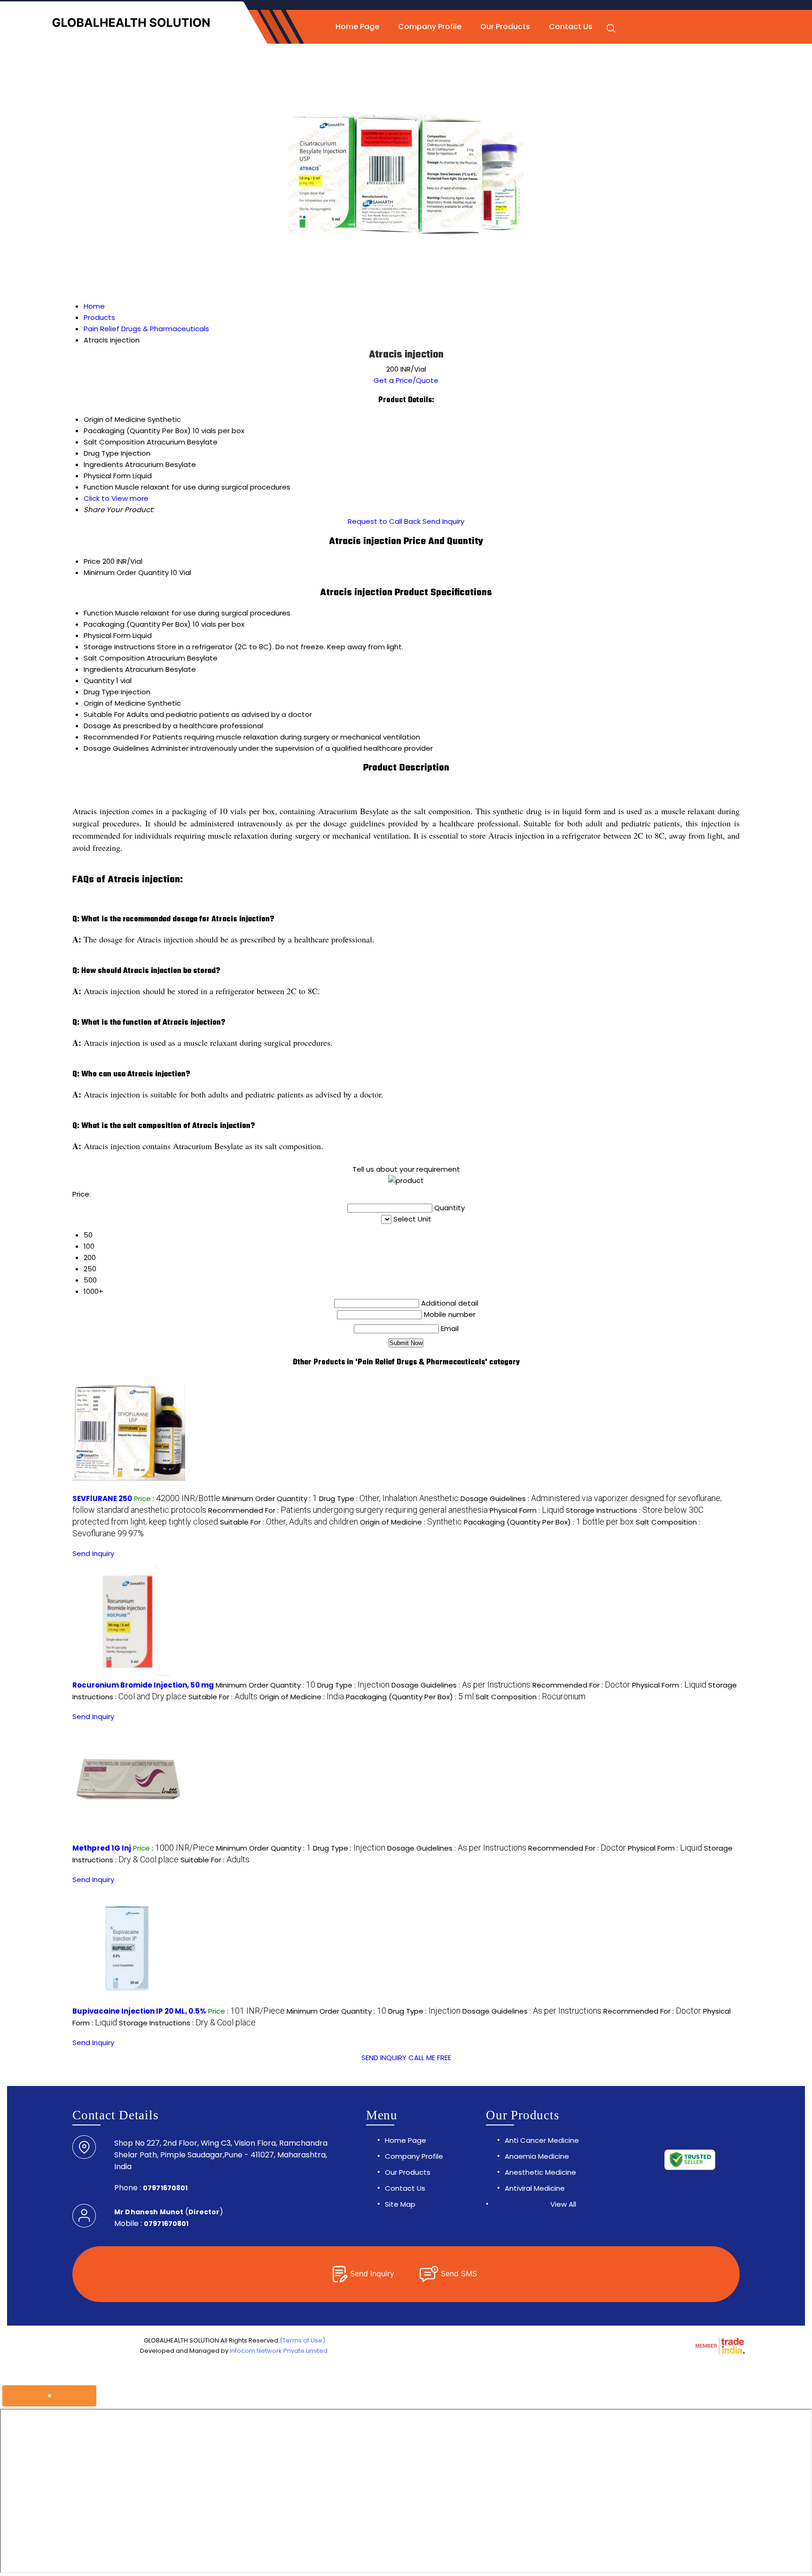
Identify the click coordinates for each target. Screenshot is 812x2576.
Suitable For (104, 714)
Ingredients (103, 669)
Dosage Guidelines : (461, 1685)
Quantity (99, 681)
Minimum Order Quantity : (270, 1498)
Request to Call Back (384, 521)
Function (98, 613)
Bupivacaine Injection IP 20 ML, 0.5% (139, 2011)
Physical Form (107, 635)
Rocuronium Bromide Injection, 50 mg (143, 1685)
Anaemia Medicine (537, 2156)
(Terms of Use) (302, 2340)
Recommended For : (348, 1510)
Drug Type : (389, 1498)
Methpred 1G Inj (102, 1848)
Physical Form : (527, 1510)
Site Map (400, 2204)
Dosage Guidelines (116, 748)
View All (563, 2204)
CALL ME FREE (430, 2058)
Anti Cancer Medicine (542, 2140)
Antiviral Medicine (535, 2188)
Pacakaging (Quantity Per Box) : (549, 1522)
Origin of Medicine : (411, 1522)
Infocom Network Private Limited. (279, 2351)
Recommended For (117, 737)
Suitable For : (289, 1522)
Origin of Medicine (115, 703)
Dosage (97, 726)
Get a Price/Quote (406, 380)
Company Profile (430, 27)
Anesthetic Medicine (540, 2172)
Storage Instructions (119, 647)
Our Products (505, 27)
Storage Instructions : (187, 2023)
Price (92, 561)
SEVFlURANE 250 (102, 1498)
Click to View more (116, 498)
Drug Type (101, 692)
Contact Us (571, 27)
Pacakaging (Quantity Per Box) (137, 624)
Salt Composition (114, 658)
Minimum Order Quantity (126, 572)
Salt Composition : (531, 1697)
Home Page (357, 27)
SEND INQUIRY (384, 2058)
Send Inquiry (443, 521)
